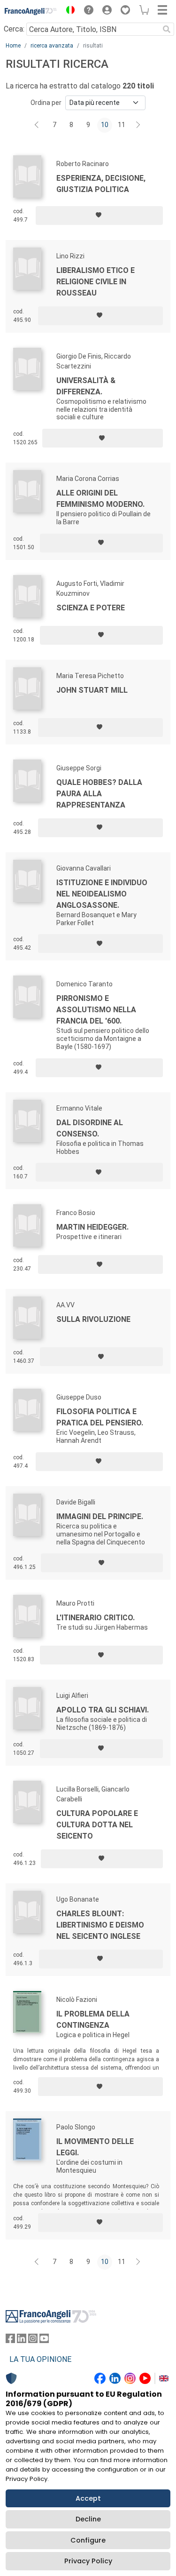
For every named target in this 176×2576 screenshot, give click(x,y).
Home (13, 46)
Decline (88, 2519)
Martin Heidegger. (92, 1227)
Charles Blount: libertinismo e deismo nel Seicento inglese (100, 1925)
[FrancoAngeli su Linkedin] (22, 2340)
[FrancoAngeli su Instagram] (33, 2340)
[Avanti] (138, 125)
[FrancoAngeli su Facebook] (10, 2340)
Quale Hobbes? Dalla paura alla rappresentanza (99, 794)
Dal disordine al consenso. (90, 1128)
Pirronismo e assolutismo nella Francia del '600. (96, 1010)
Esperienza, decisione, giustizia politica (101, 184)
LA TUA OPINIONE (40, 2359)
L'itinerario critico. (96, 1618)
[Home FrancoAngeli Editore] (31, 11)
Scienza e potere (91, 608)
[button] (68, 11)
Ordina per (46, 103)
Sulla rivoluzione (93, 1319)
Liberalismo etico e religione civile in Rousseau (96, 282)
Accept (88, 2498)
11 (122, 125)
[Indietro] (38, 125)
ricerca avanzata (52, 46)
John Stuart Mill (92, 690)
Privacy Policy (88, 2561)
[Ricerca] (167, 29)
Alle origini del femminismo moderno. (100, 499)
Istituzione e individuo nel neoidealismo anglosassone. (102, 894)
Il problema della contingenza (93, 2020)
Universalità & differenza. (86, 386)
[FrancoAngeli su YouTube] (44, 2340)
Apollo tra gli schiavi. (103, 1710)
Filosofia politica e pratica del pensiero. (100, 1417)
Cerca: (14, 29)
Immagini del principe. (100, 1516)
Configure (88, 2540)
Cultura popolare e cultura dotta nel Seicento (97, 1825)
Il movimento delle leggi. (95, 2147)
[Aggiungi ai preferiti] (99, 216)
